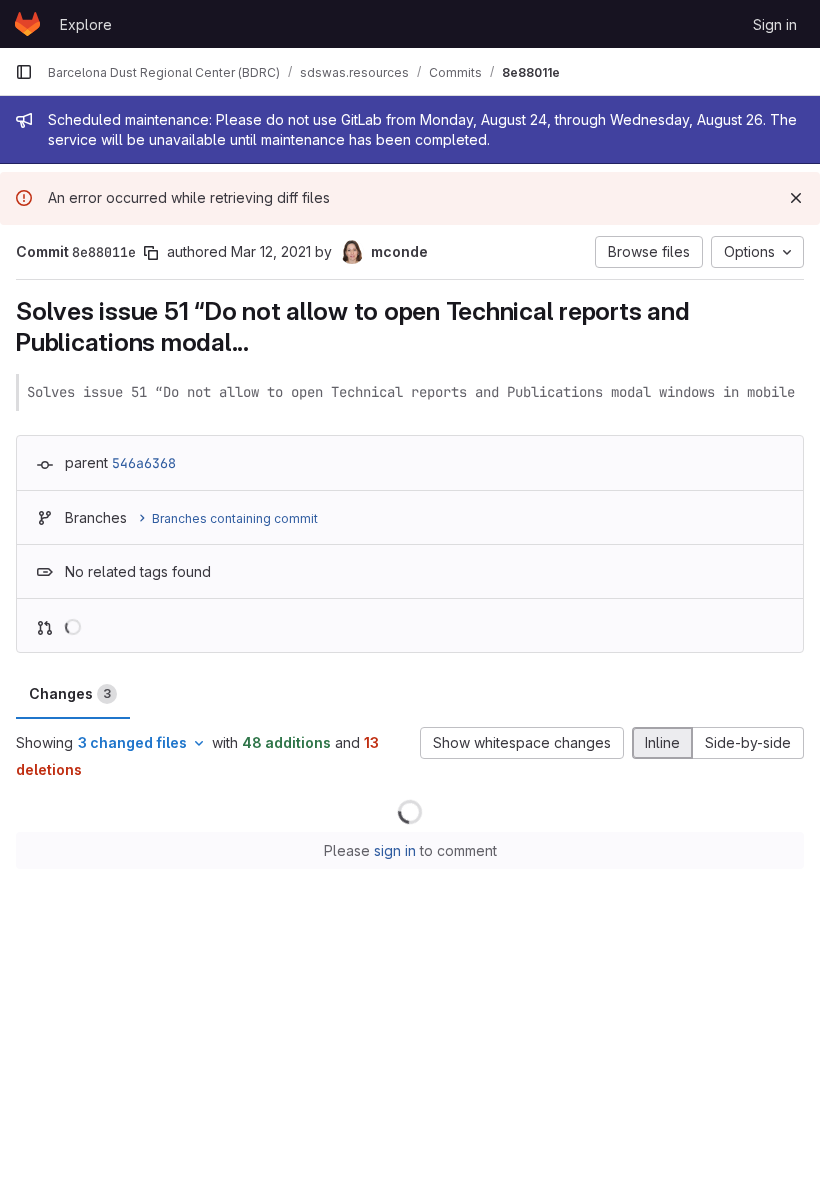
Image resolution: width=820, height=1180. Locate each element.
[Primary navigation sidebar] (24, 72)
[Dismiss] (796, 198)
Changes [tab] (70, 693)
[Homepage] (27, 24)
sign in (395, 850)
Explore (86, 24)
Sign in (775, 24)
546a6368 (144, 463)
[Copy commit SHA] (151, 253)
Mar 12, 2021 (271, 251)
